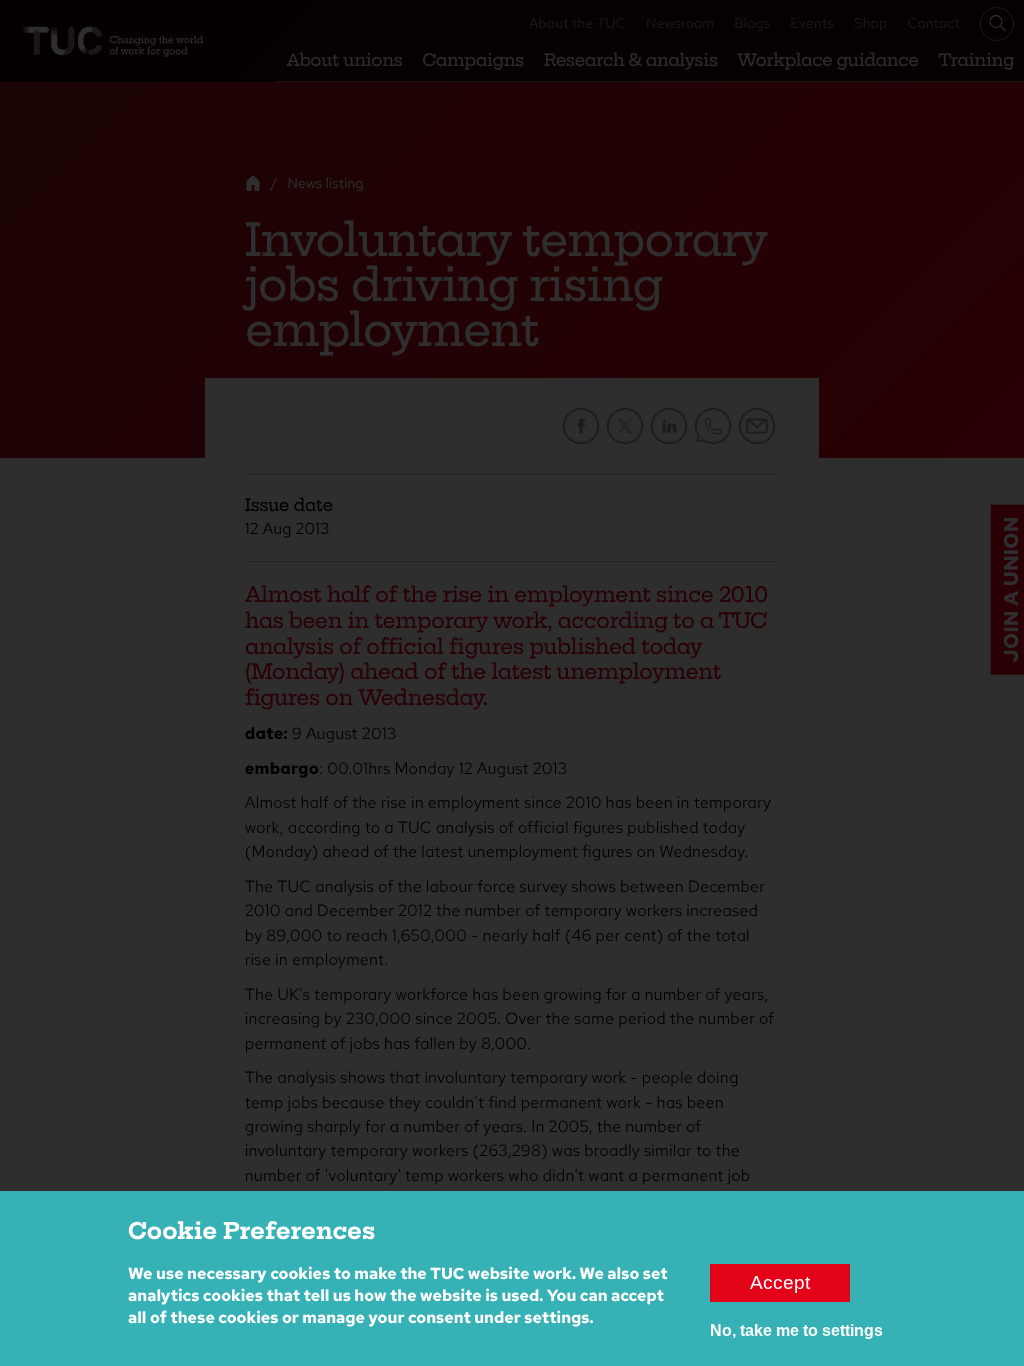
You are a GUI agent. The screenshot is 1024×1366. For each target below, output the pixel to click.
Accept (780, 1282)
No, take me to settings (796, 1330)
